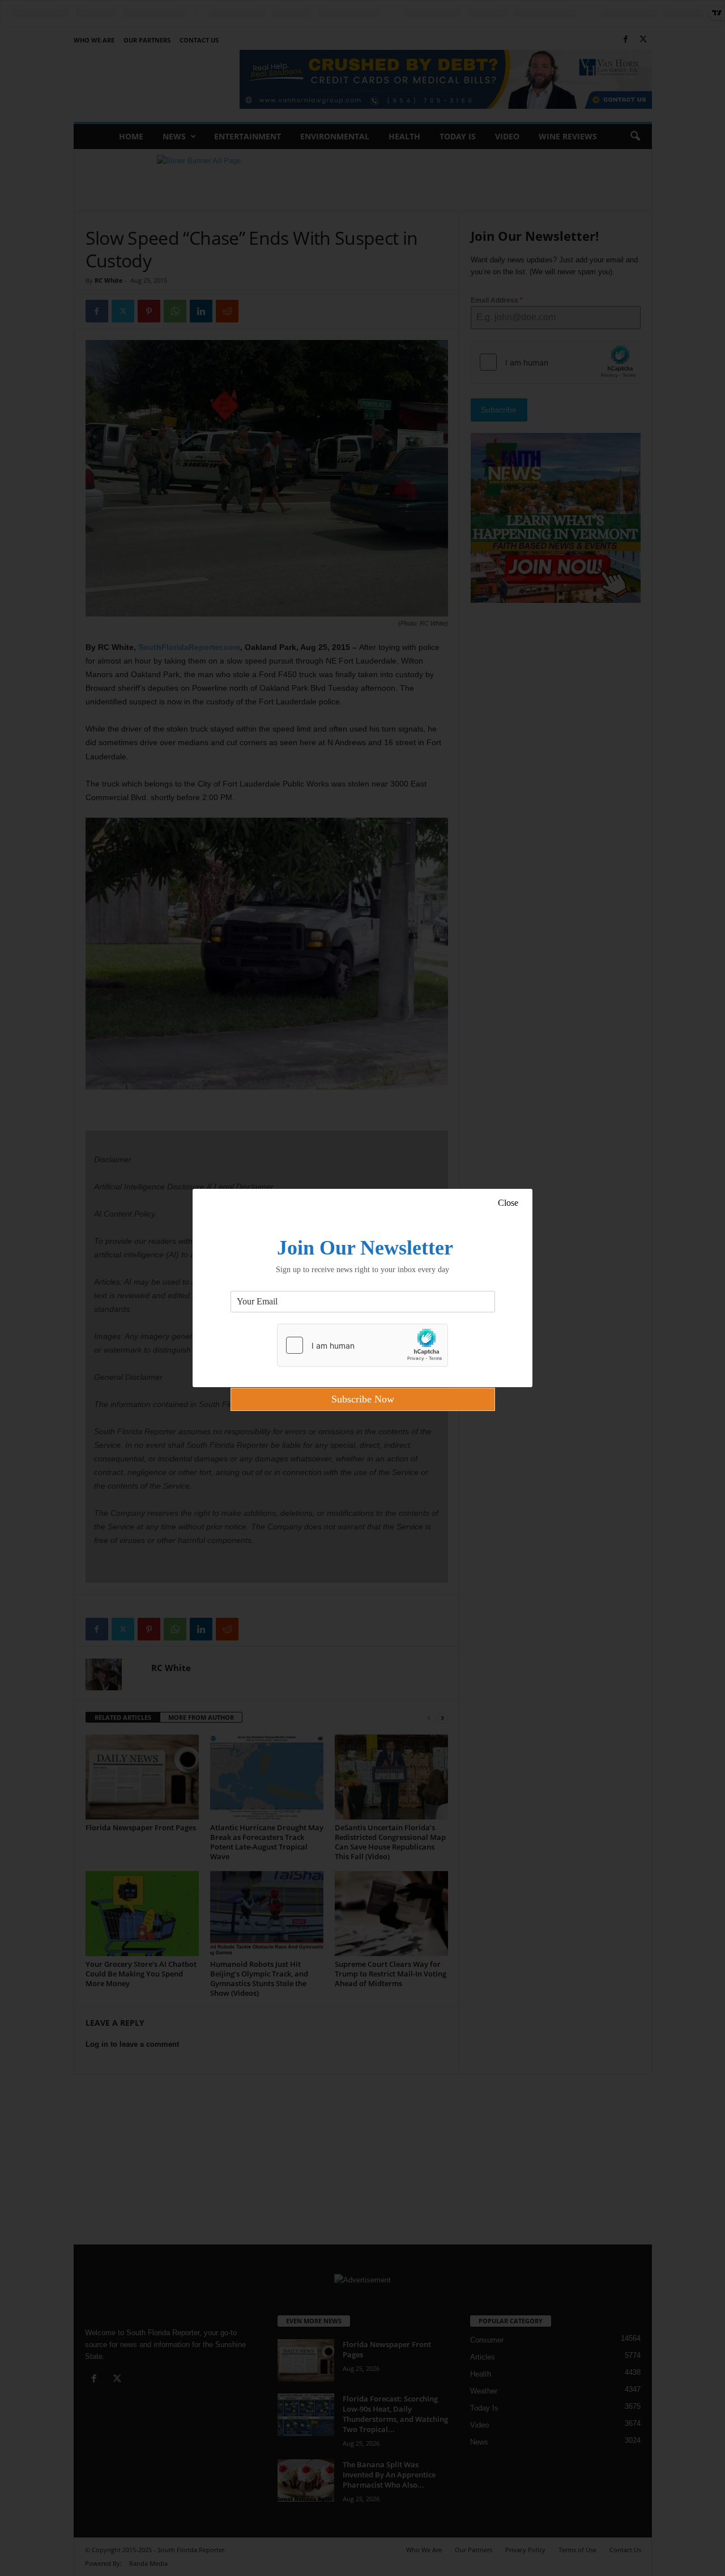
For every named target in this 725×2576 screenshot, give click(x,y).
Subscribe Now (363, 1399)
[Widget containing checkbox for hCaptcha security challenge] (362, 1345)
